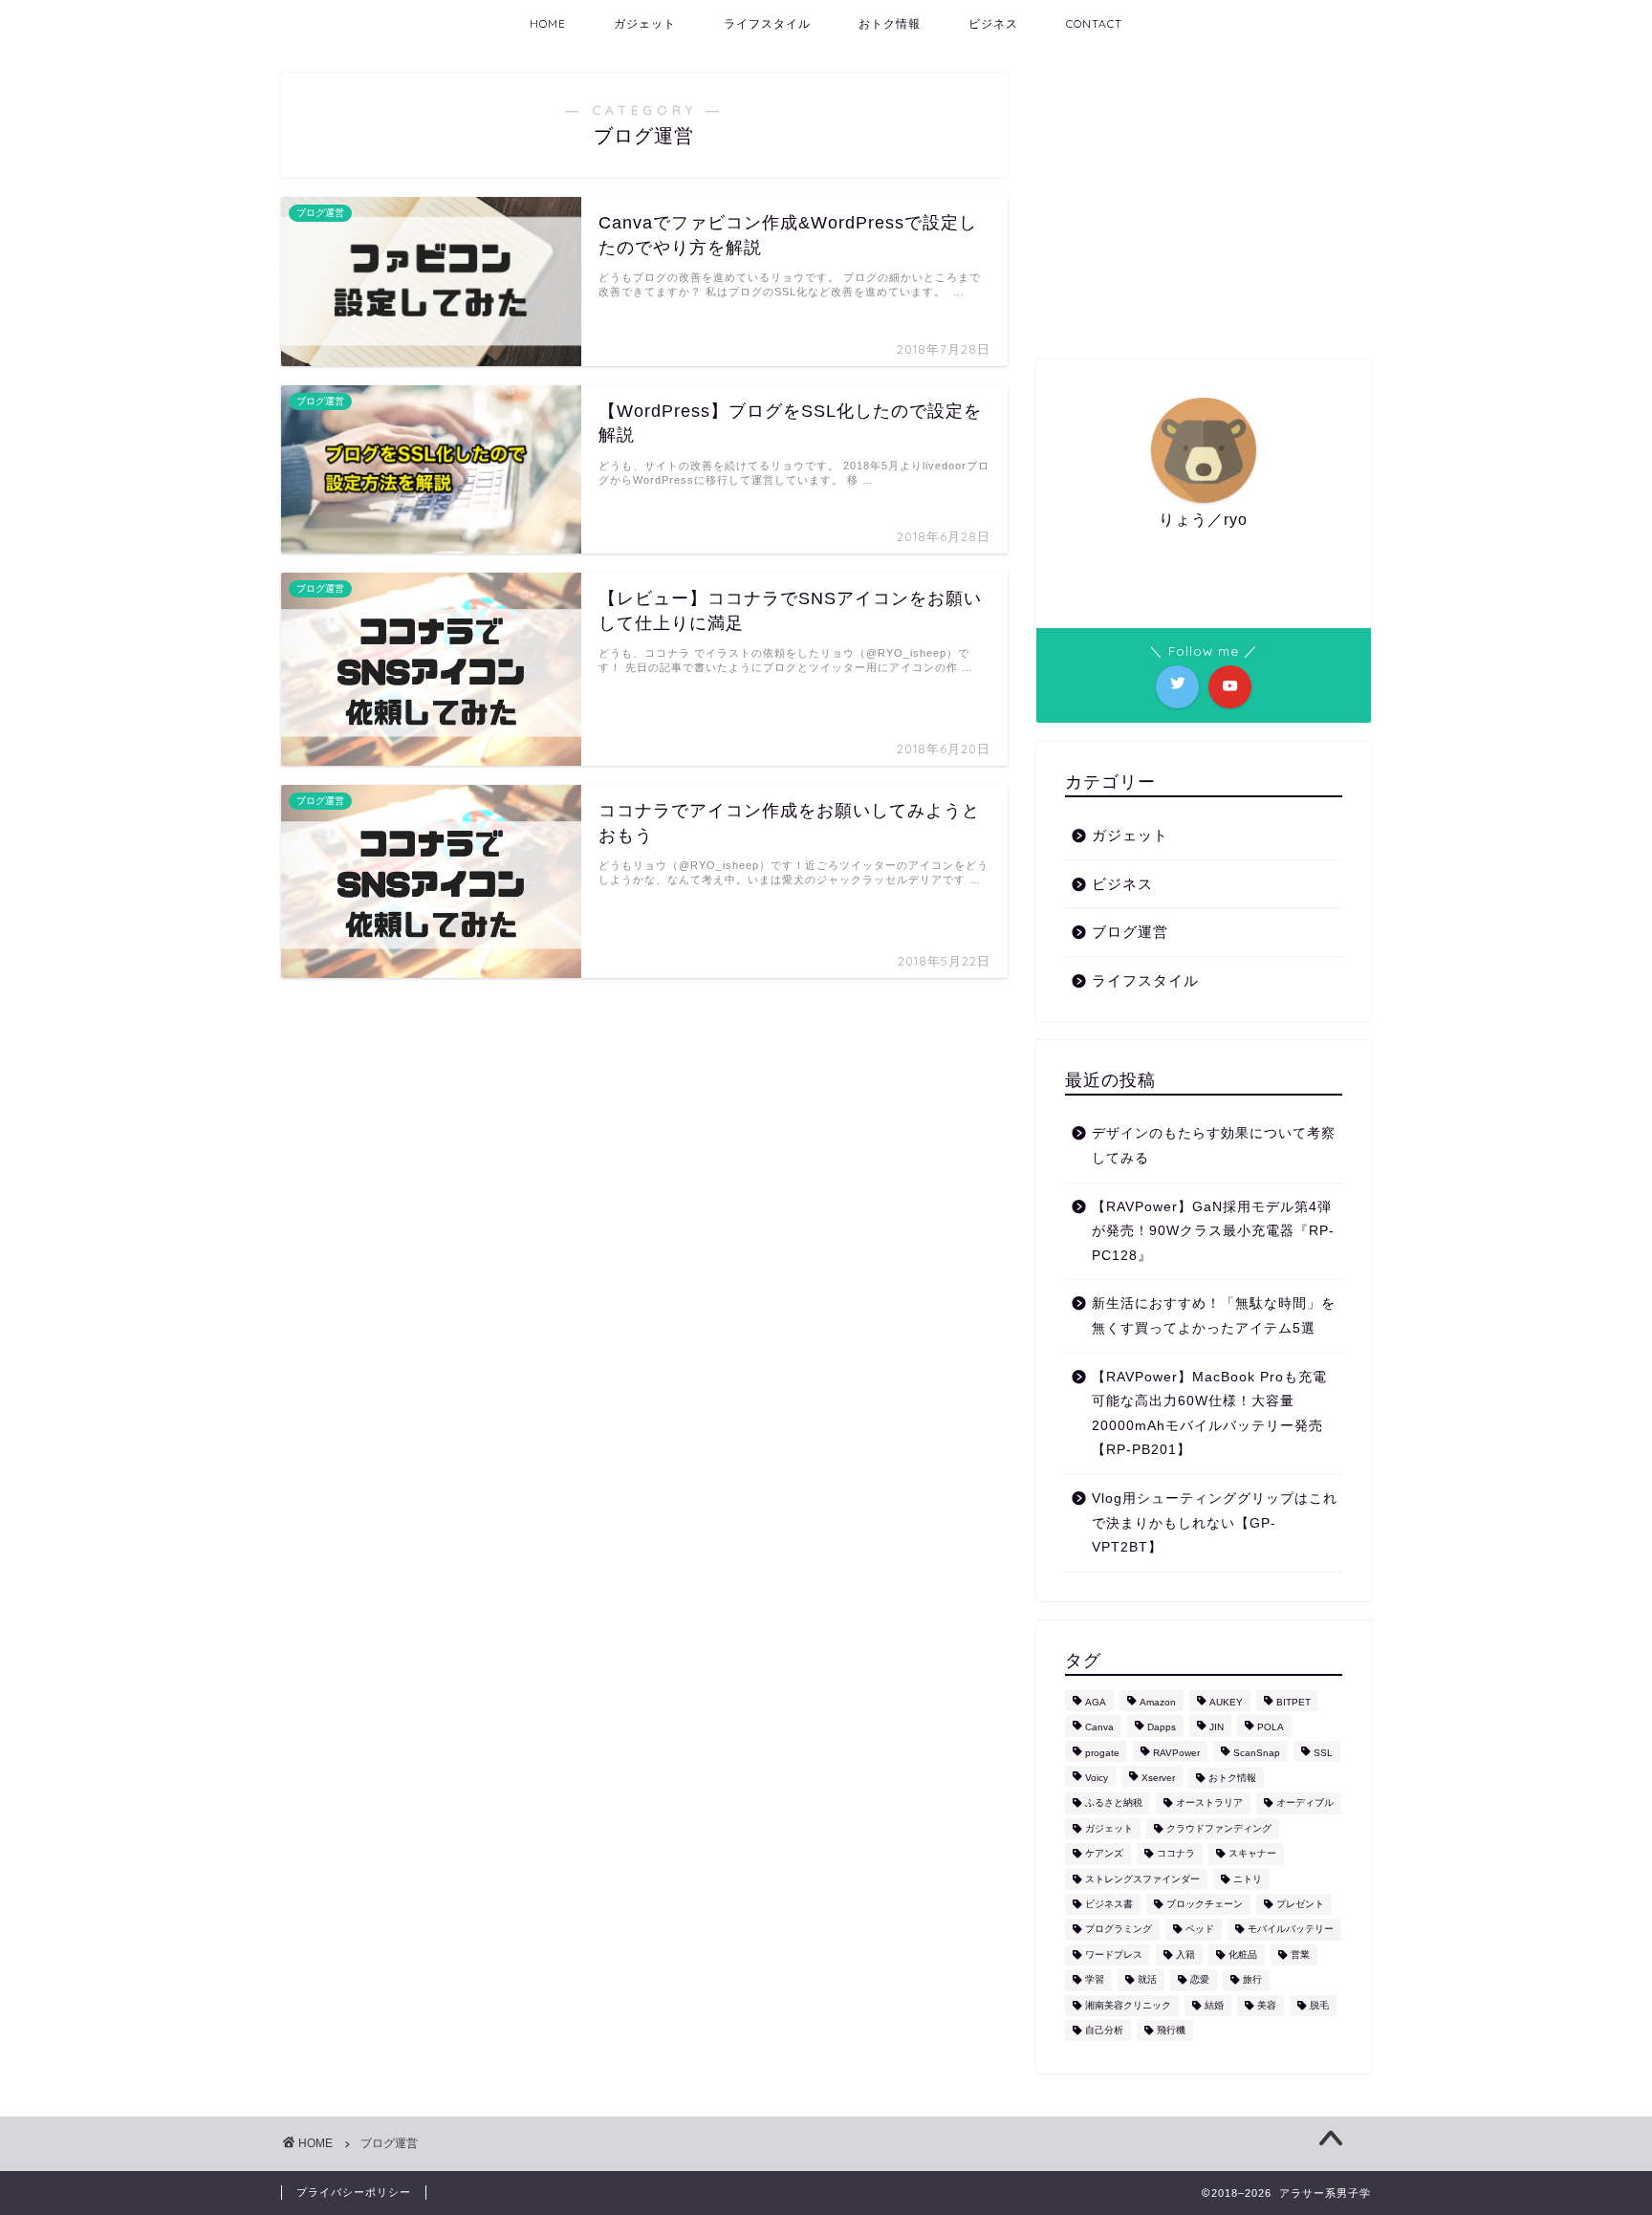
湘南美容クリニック (1128, 2005)
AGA (1096, 1702)
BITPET (1293, 1702)
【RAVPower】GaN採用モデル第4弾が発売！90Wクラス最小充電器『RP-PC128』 (1213, 1231)
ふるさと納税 (1114, 1803)
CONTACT (1094, 23)
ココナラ (1176, 1854)
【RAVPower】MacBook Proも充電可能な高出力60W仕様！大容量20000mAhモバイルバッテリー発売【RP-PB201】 (1209, 1414)
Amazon (1158, 1702)
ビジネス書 (1109, 1904)
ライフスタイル (767, 23)
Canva (1099, 1728)
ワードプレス (1114, 1954)
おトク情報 (890, 23)
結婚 (1214, 2005)
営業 (1300, 1954)
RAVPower (1176, 1753)
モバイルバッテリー (1291, 1930)
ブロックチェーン (1205, 1904)
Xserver (1158, 1778)
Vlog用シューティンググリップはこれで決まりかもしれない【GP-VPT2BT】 (1215, 1523)
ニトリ (1248, 1879)
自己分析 (1104, 2030)
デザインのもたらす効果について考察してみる (1214, 1146)
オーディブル (1305, 1803)
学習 (1095, 1980)
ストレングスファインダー (1142, 1879)
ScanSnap (1257, 1753)
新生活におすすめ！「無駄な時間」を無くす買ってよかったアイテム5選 (1214, 1316)
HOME (548, 23)
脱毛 (1319, 2005)
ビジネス (993, 23)
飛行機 (1171, 2030)
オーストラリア (1209, 1803)
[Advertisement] (1204, 206)
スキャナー (1252, 1854)
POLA (1271, 1728)
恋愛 (1200, 1980)
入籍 (1185, 1954)
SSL (1323, 1753)
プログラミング (1119, 1930)
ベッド (1200, 1930)
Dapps (1162, 1728)
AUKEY (1226, 1702)
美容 (1267, 2005)
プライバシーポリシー (354, 2192)
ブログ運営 (1130, 932)
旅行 (1252, 1980)
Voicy (1097, 1778)
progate (1102, 1753)
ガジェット (645, 23)
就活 (1147, 1980)
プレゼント (1300, 1904)
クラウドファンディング (1219, 1828)
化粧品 (1243, 1954)
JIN (1217, 1728)
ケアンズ (1104, 1854)
